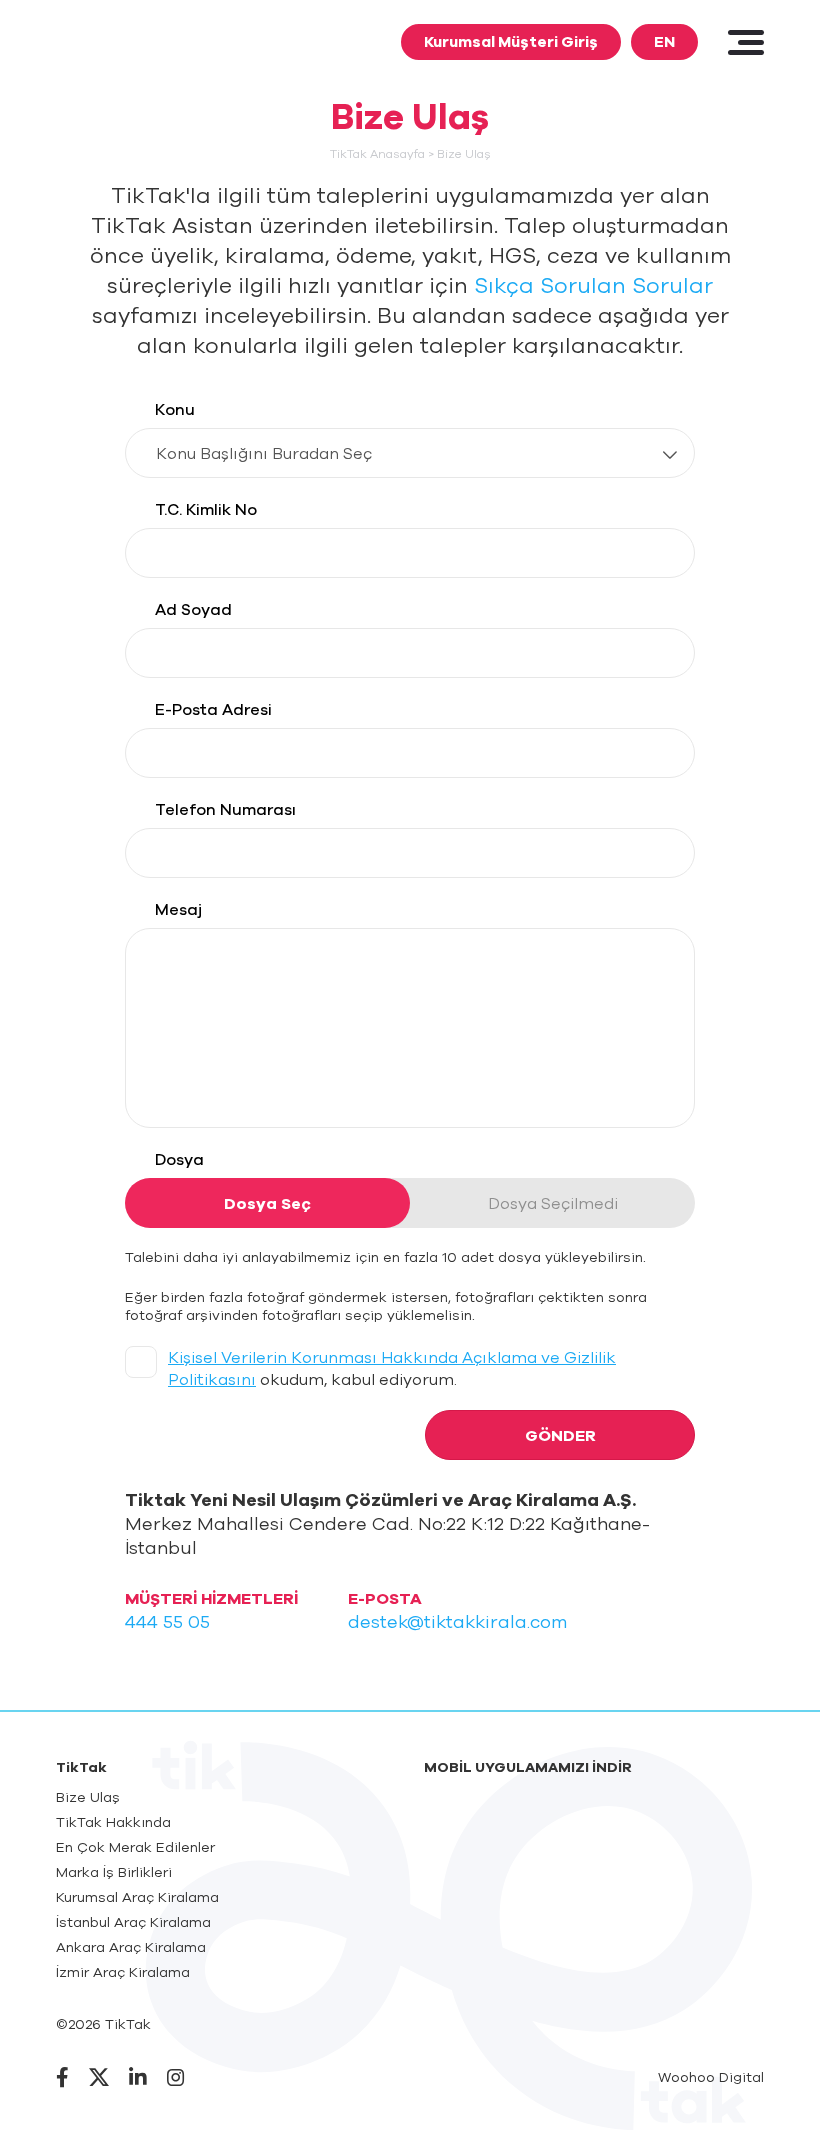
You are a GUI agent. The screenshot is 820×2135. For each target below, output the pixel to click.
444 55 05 (167, 1621)
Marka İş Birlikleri (114, 1872)
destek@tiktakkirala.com (457, 1621)
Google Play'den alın (681, 1816)
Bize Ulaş (88, 1797)
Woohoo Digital (711, 2077)
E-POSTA (385, 1598)
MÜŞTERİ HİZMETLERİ (211, 1598)
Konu (175, 409)
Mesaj (178, 909)
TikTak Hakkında (113, 1822)
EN (664, 41)
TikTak (123, 41)
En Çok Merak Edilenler (135, 1847)
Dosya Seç (267, 1203)
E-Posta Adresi (213, 709)
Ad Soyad (193, 609)
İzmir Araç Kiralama (123, 1972)
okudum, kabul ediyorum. (392, 1368)
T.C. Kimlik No (206, 509)
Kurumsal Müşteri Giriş (511, 41)
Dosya (179, 1159)
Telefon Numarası (225, 809)
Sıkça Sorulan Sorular (593, 284)
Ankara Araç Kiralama (131, 1947)
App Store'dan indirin (506, 1816)
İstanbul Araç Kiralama (133, 1922)
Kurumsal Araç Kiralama (137, 1897)
